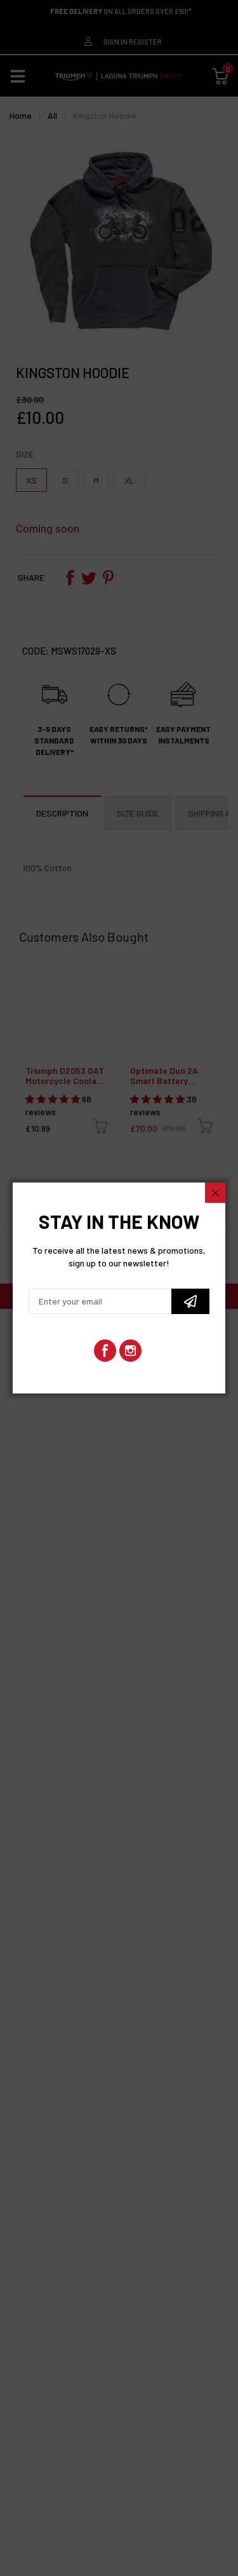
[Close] (215, 1193)
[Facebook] (105, 1351)
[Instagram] (130, 1351)
